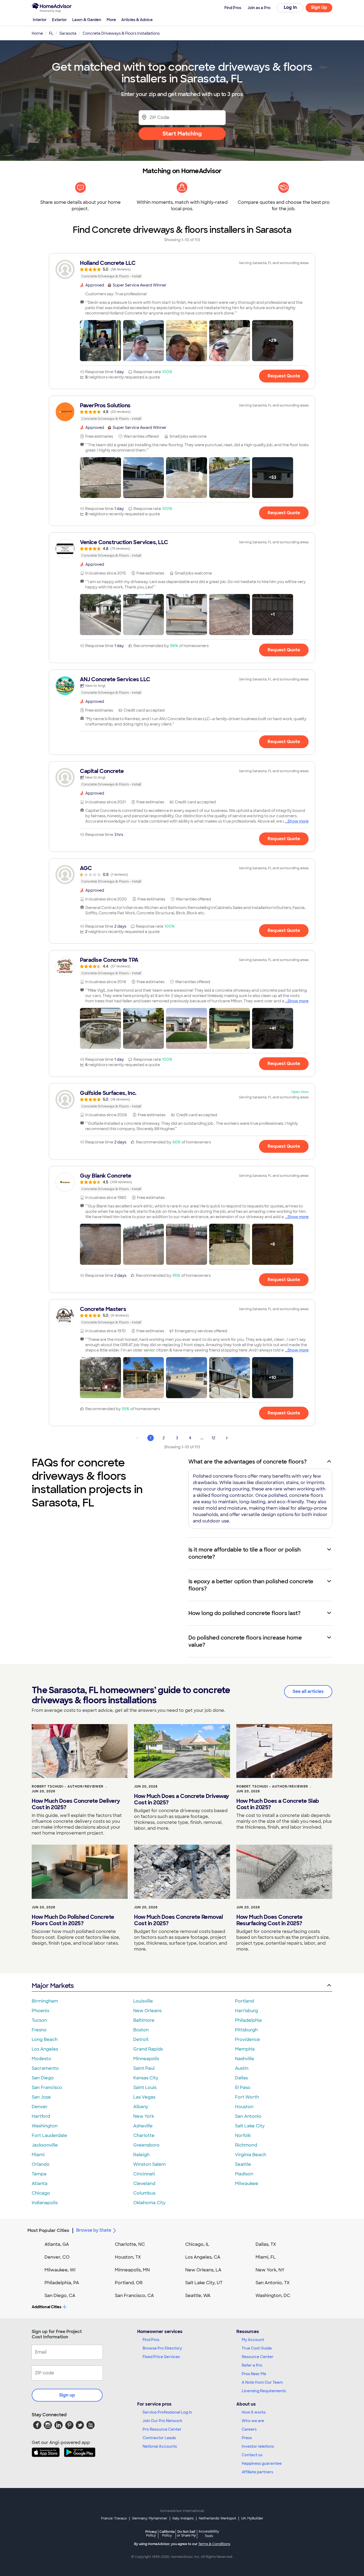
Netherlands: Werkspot (217, 2518)
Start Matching (182, 134)
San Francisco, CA (134, 2296)
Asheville (143, 2126)
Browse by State (94, 2230)
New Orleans (147, 2011)
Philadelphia (248, 2020)
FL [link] (51, 33)
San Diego (43, 2078)
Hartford (41, 2116)
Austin (242, 2068)
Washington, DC (273, 2296)
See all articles (308, 1691)
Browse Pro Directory (162, 2348)
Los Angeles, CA (203, 2257)
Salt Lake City (250, 2126)
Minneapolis (146, 2059)
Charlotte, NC (130, 2244)
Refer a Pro (252, 2365)
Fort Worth (247, 2097)
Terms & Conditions (214, 2544)
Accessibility (209, 2534)
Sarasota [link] (68, 33)
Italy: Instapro (183, 2518)
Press (247, 2438)
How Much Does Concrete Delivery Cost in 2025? (76, 1804)
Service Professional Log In (167, 2412)
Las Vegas (144, 2097)
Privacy (151, 2533)
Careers (249, 2429)
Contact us (252, 2455)
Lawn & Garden (87, 20)
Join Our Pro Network (162, 2421)
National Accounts (160, 2446)
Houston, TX (128, 2257)
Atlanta (40, 2184)
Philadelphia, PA (62, 2283)
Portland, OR (129, 2283)
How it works (254, 2412)
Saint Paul (144, 2068)
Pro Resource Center (162, 2429)
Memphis (245, 2049)
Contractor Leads (159, 2438)
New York (144, 2116)
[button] (100, 341)
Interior (40, 20)
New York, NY (270, 2270)
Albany (141, 2107)
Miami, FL (266, 2257)
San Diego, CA (60, 2296)
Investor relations (258, 2446)
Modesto (41, 2059)
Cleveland (144, 2184)
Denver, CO (57, 2257)
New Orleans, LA (203, 2270)
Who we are (253, 2421)
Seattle (243, 2164)
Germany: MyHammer (150, 2518)
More (111, 20)
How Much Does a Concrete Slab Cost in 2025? (278, 1804)
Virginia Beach (251, 2155)
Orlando (41, 2164)
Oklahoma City (149, 2203)
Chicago (41, 2193)
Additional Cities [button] (46, 2307)
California (167, 2533)
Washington (45, 2126)
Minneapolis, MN (132, 2270)
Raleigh (141, 2155)
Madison (244, 2174)
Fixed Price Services (161, 2357)
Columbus (144, 2193)
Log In (290, 7)
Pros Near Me (254, 2374)
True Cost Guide (257, 2348)
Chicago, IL (197, 2244)
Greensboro (146, 2145)
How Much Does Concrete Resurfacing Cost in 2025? (269, 1920)
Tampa (39, 2174)
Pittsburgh (246, 2030)
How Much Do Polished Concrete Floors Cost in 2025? (73, 1920)
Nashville (245, 2059)
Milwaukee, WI (60, 2270)
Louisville (143, 2001)
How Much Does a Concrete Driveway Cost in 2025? (182, 1799)
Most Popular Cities (48, 2230)
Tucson (39, 2020)
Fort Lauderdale (49, 2136)
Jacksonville (45, 2145)
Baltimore (144, 2020)
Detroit (141, 2039)
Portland (244, 2001)
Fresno (39, 2030)
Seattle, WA (198, 2296)
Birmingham (45, 2001)
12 (213, 1438)
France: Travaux (114, 2518)
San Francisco (47, 2087)
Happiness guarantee (262, 2463)
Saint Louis (145, 2087)
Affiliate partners (257, 2472)
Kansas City (146, 2078)
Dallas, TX (266, 2244)
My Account (253, 2340)
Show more (298, 821)
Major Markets (53, 1986)
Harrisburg (246, 2011)
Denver (40, 2107)
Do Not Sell (186, 2533)
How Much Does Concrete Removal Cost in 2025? (178, 1920)
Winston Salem (149, 2164)
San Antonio (248, 2116)
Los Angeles (45, 2049)
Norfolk (243, 2136)
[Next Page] (227, 1438)
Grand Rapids (148, 2049)
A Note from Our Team (262, 2382)
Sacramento (45, 2068)
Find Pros (151, 2340)
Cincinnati (144, 2174)
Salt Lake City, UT (204, 2283)
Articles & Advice (137, 20)
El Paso (243, 2087)
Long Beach (45, 2039)
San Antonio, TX (273, 2283)
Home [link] (37, 33)
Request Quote (284, 376)
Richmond (246, 2145)
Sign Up (319, 7)
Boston (141, 2030)
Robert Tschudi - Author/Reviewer (68, 1787)
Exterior (59, 20)
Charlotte (144, 2136)
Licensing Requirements (264, 2391)
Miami (38, 2155)
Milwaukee (247, 2184)
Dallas (241, 2078)
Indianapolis (45, 2203)
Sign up (67, 2395)
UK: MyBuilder (252, 2518)
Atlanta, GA (57, 2244)
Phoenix (41, 2011)
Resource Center (258, 2357)
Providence (248, 2039)
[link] (182, 269)
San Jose (41, 2097)
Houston (244, 2107)
